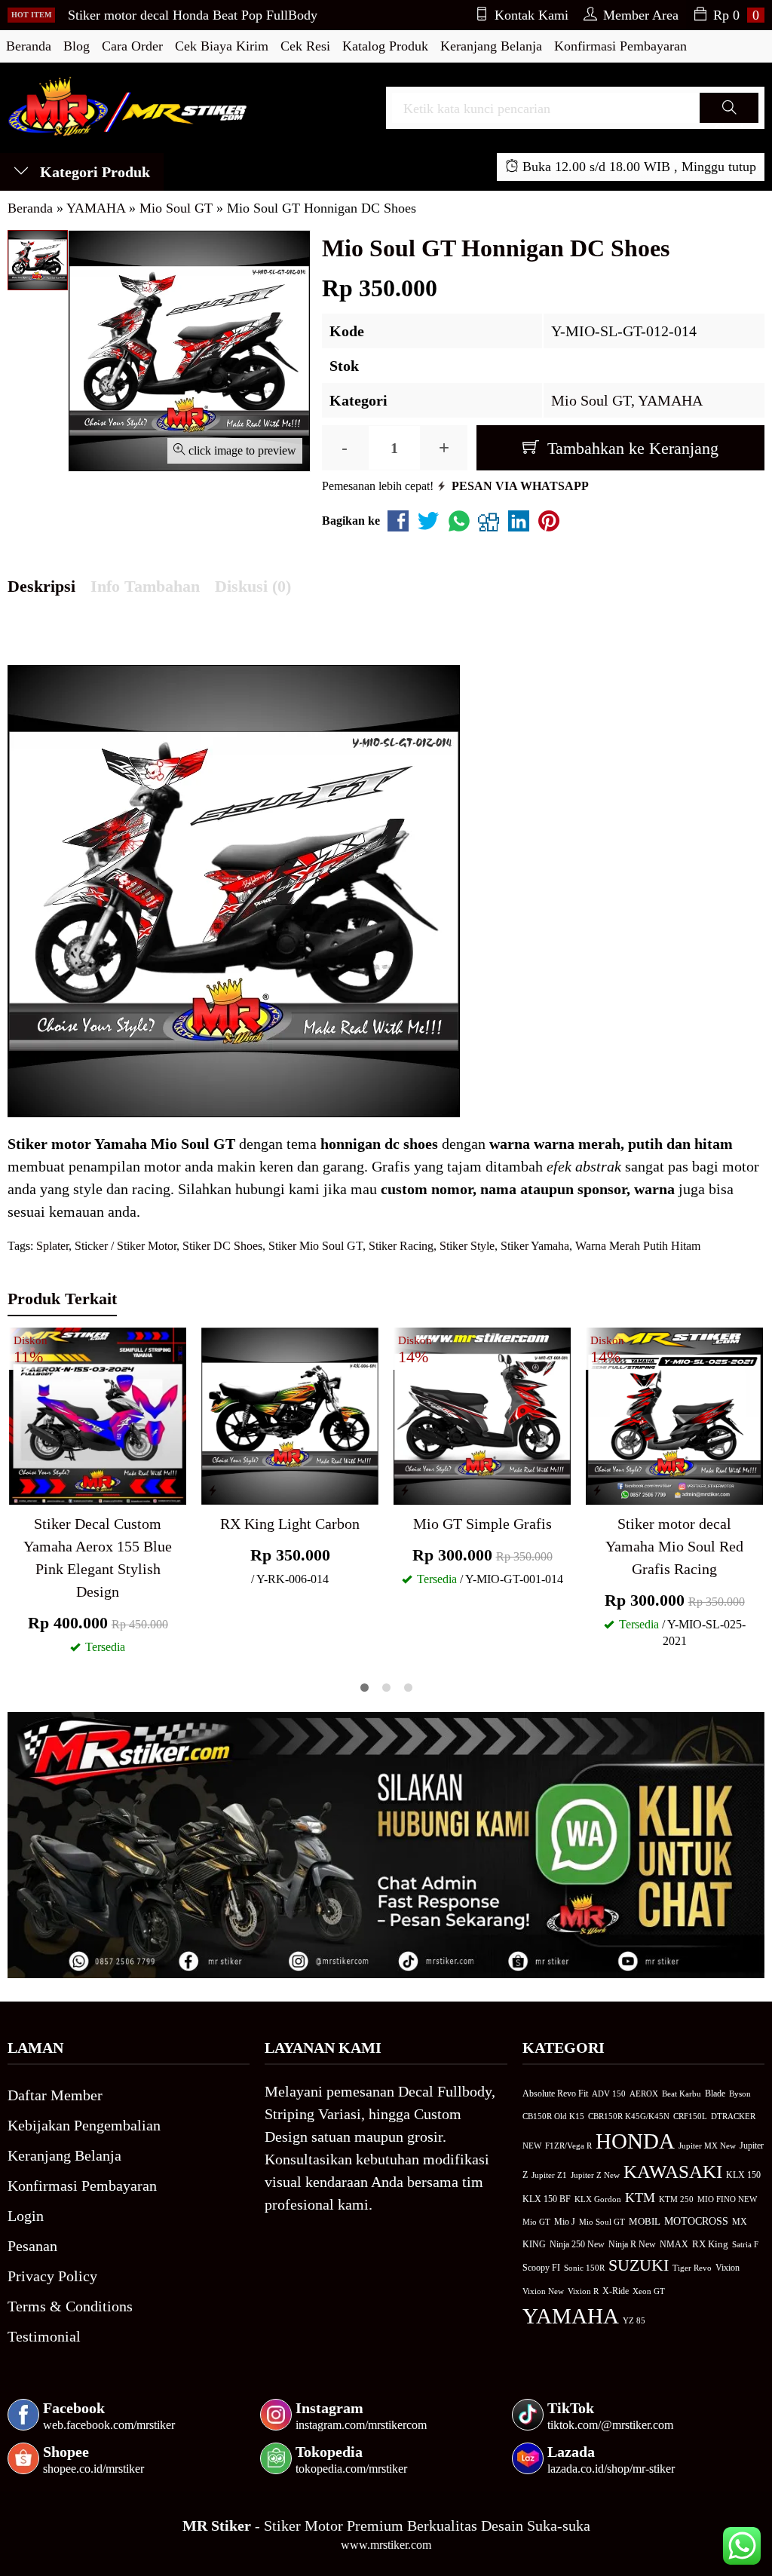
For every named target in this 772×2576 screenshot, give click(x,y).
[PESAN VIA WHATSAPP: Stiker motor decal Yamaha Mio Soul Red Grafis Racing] (597, 1490)
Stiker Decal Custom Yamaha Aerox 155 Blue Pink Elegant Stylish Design (98, 1558)
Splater (52, 1246)
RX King (710, 2244)
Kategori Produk (93, 172)
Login (26, 2216)
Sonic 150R (584, 2268)
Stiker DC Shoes (222, 1246)
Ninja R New (632, 2244)
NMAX (674, 2245)
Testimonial (44, 2336)
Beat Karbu (682, 2094)
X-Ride (616, 2291)
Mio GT (536, 2222)
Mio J (565, 2222)
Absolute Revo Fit (555, 2094)
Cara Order (132, 46)
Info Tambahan (145, 586)
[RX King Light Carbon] (290, 1414)
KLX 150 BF (547, 2199)
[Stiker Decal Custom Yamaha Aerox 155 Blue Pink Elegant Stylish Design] (98, 1414)
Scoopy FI (541, 2268)
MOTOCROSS (696, 2221)
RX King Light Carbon (290, 1524)
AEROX (644, 2094)
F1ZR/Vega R (568, 2146)
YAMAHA (670, 400)
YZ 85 (634, 2321)
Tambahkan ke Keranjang (631, 448)
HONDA (635, 2141)
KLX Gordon (598, 2199)
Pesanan (32, 2246)
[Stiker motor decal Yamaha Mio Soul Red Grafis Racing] (674, 1414)
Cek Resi (305, 46)
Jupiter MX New (707, 2146)
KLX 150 (743, 2175)
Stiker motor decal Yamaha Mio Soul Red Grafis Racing (674, 1546)
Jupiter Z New (595, 2175)
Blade (715, 2094)
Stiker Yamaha (535, 1246)
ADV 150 (609, 2094)
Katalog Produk (385, 46)
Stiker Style (467, 1246)
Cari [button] (729, 122)
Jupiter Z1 (549, 2175)
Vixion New (543, 2291)
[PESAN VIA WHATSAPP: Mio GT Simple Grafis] (405, 1490)
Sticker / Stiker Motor (126, 1246)
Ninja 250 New (577, 2244)
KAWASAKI (673, 2172)
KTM (640, 2198)
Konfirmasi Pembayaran (620, 46)
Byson (740, 2094)
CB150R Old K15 (553, 2116)
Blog (77, 46)
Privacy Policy (52, 2276)
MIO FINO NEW (727, 2199)
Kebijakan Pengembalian (84, 2125)
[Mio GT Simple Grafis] (482, 1414)
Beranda (29, 46)
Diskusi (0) (253, 586)
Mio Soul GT (591, 400)
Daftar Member (55, 2095)
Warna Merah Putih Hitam (638, 1246)
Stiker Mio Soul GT (316, 1246)
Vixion (728, 2268)
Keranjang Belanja (491, 46)
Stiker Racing (401, 1246)
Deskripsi (41, 586)
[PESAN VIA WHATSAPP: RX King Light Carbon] (213, 1490)
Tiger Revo (692, 2268)
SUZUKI (639, 2265)
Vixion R (583, 2291)
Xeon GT (649, 2291)
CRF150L (690, 2116)
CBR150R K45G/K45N (629, 2116)
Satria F (745, 2244)
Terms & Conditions (70, 2306)
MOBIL (645, 2222)
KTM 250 (676, 2199)
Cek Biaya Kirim (222, 46)
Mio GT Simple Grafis (482, 1524)
